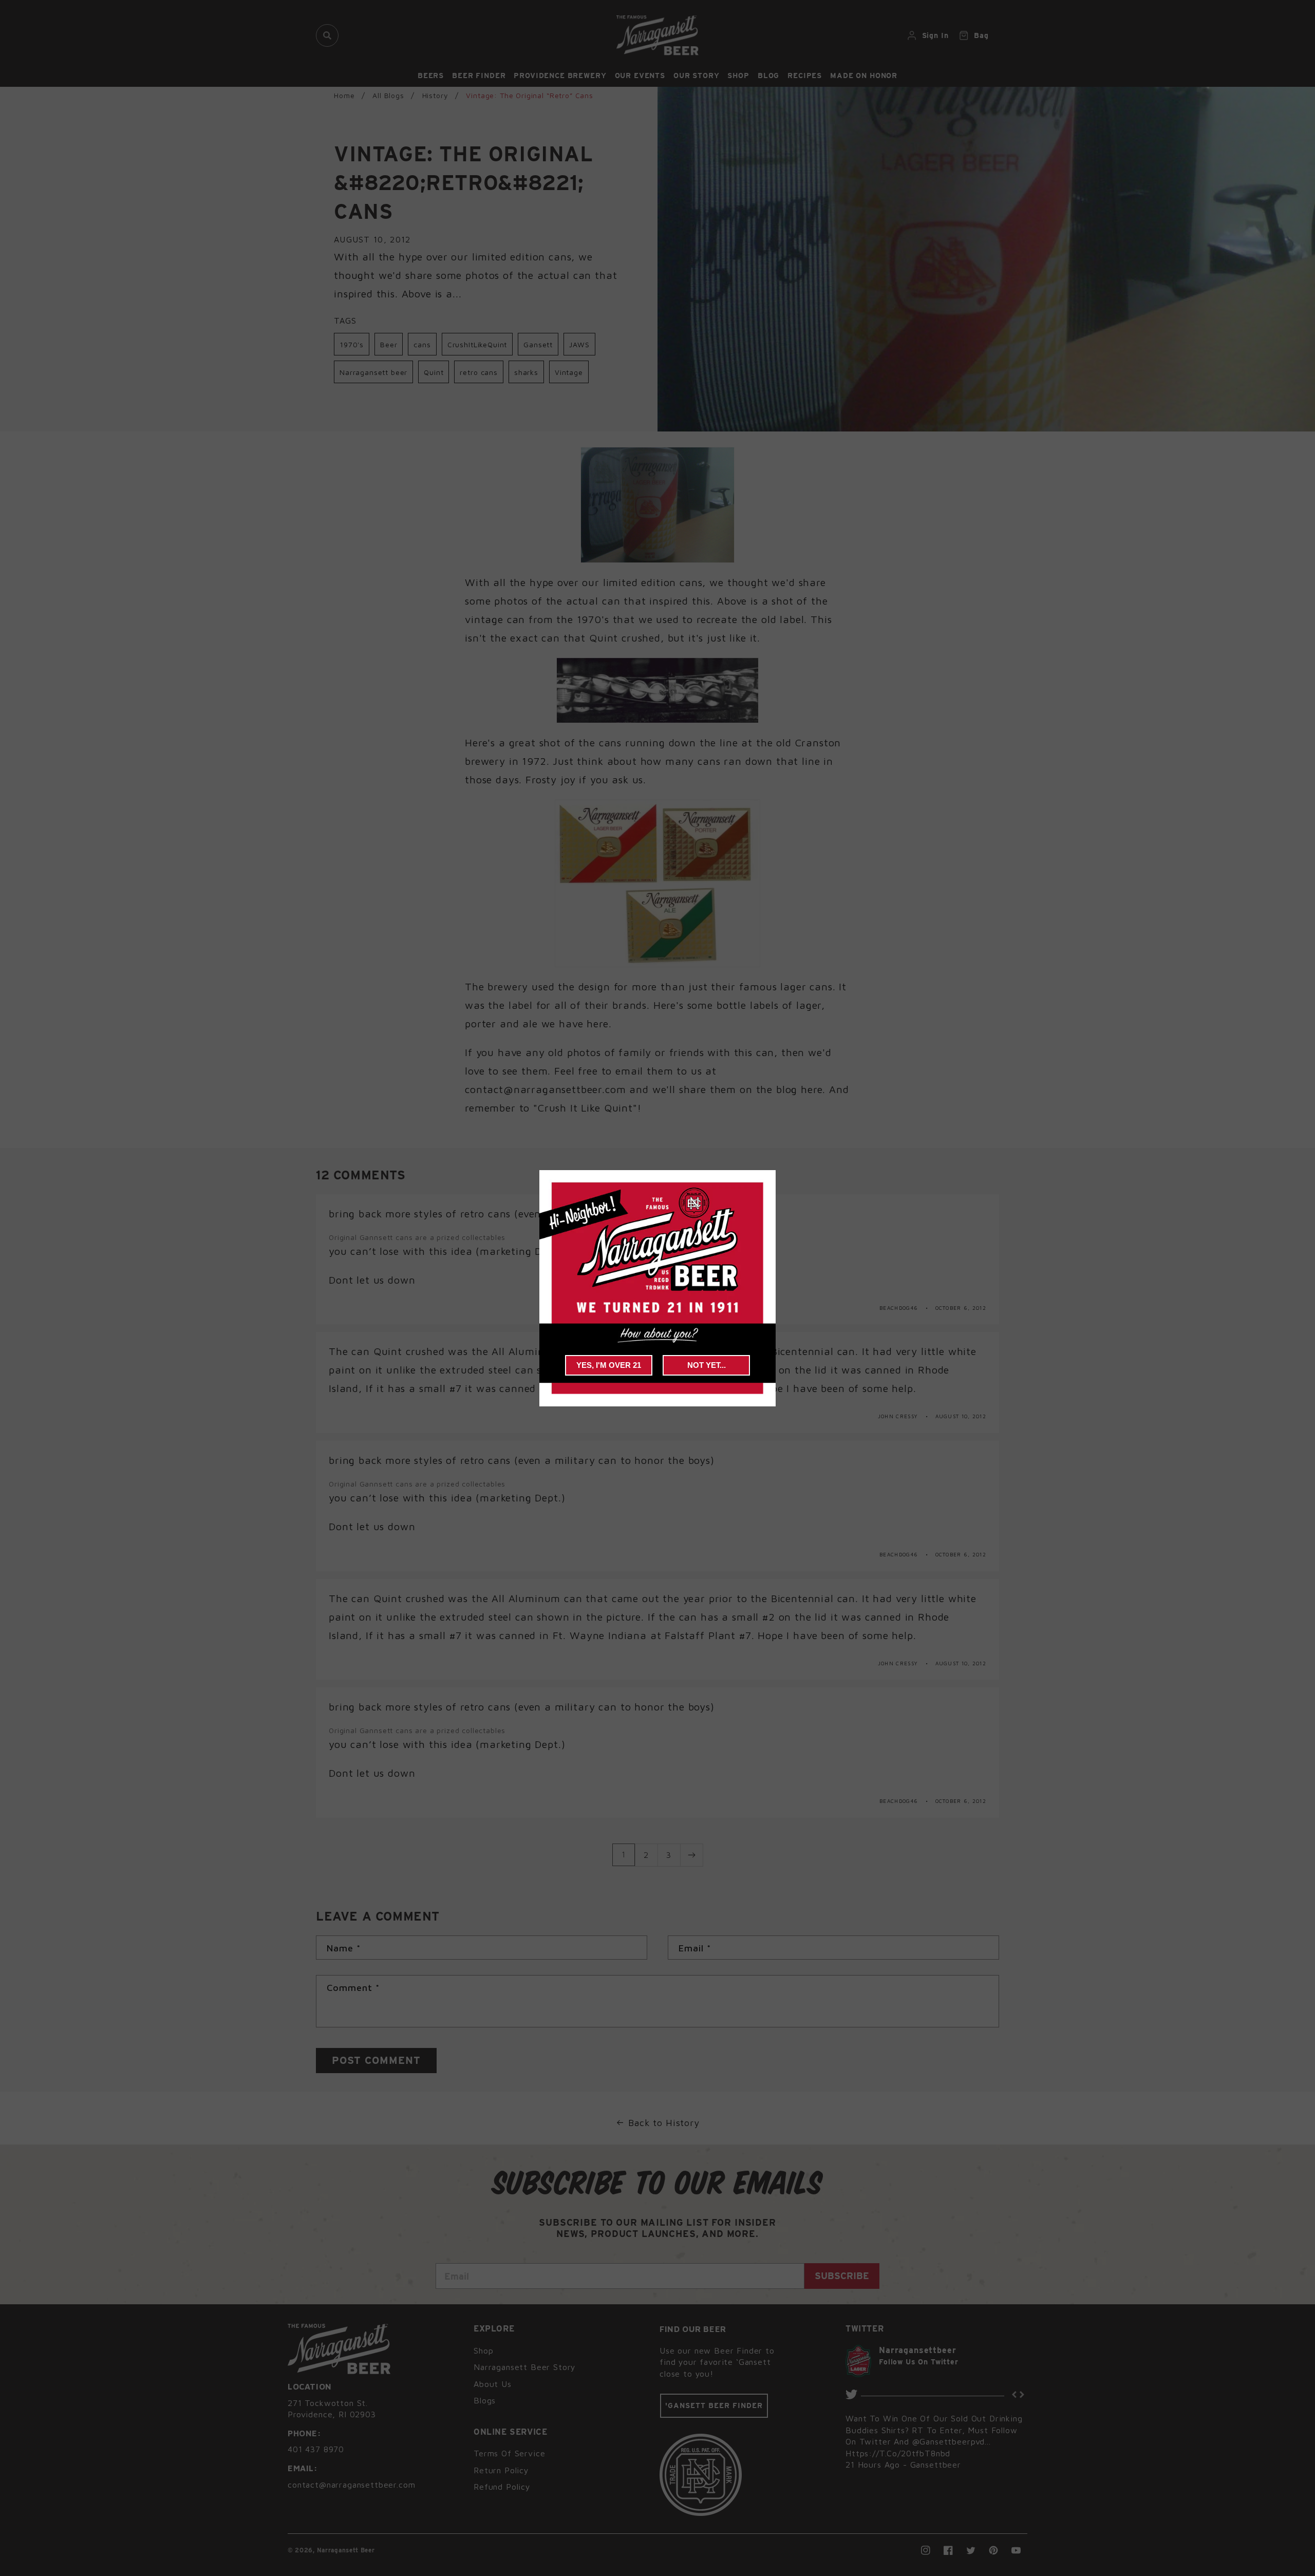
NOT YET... (707, 1365)
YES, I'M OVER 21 (609, 1365)
